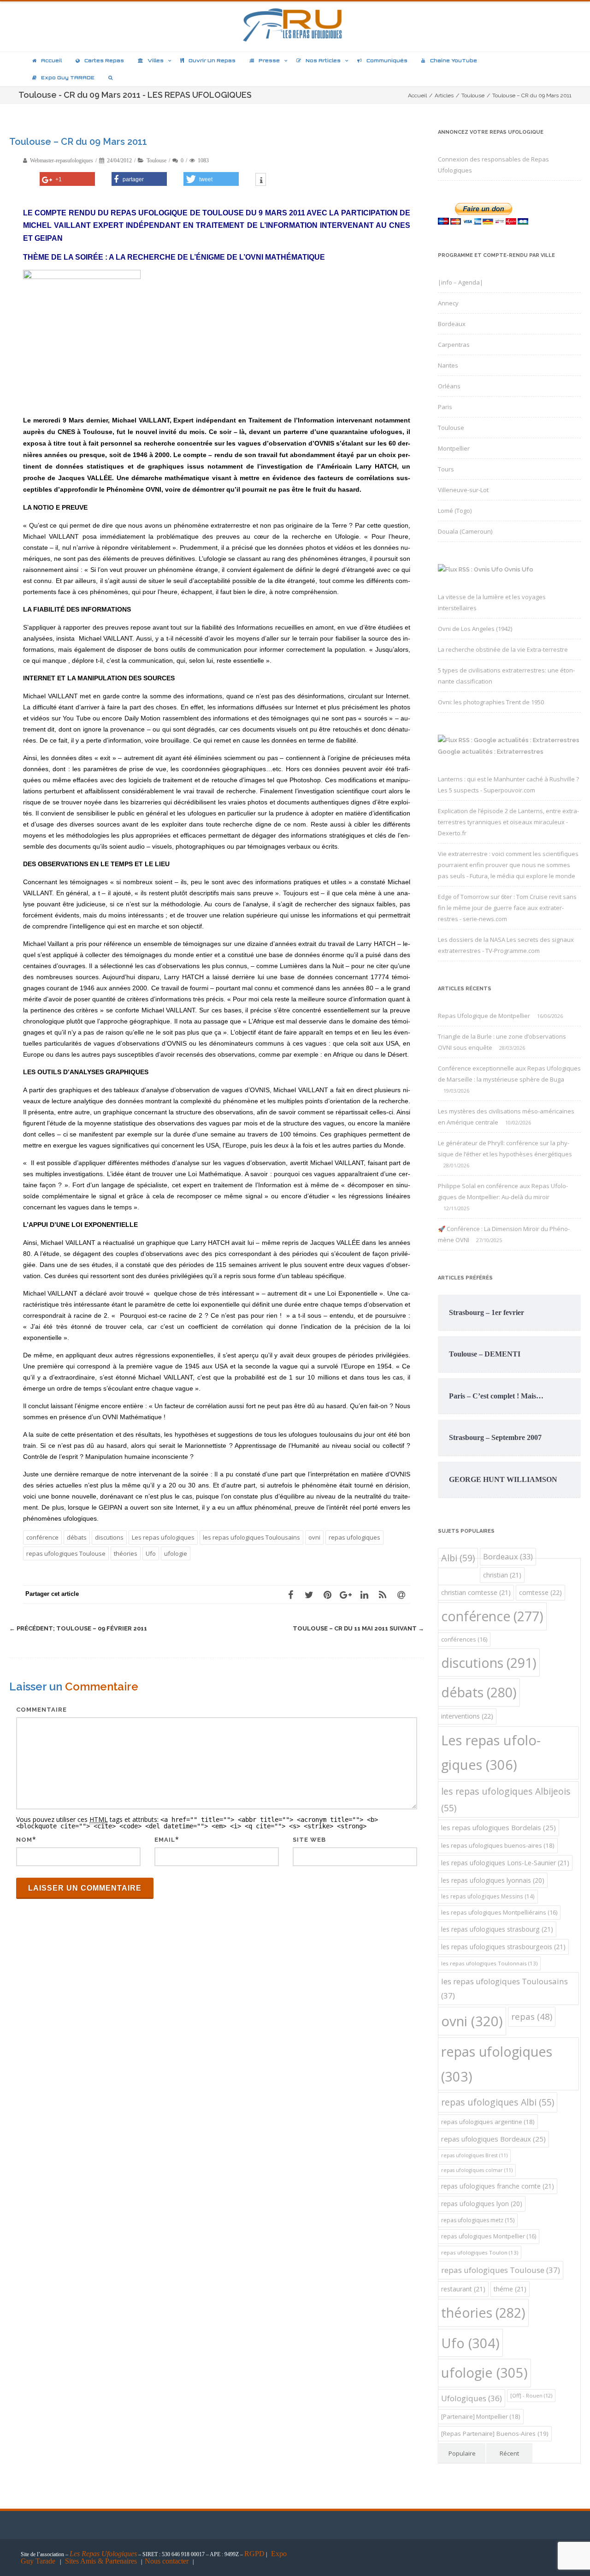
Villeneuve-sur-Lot (463, 490)
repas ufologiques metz (478, 2220)
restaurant (463, 2289)
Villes (156, 60)
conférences (464, 1639)
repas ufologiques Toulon (480, 2252)
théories (126, 1553)
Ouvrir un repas (212, 60)
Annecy (448, 303)
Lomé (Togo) (455, 511)
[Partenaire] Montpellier (481, 2416)
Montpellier (454, 448)
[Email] (401, 1594)
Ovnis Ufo (519, 569)
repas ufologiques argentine (488, 2122)
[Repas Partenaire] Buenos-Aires (495, 2433)
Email (165, 1840)
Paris (445, 407)
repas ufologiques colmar (477, 2170)
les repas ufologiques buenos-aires (498, 1845)
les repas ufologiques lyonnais (493, 1880)
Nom (24, 1840)
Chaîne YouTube (454, 60)
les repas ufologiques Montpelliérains (499, 1913)
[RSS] (383, 1594)
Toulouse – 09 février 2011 (78, 1628)
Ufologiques (472, 2398)
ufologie (176, 1553)
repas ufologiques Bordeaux (493, 2139)
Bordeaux (452, 324)
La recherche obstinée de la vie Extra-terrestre (503, 649)
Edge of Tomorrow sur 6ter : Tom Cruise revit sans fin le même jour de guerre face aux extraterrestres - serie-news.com (507, 908)
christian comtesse (476, 1592)
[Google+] (346, 1594)
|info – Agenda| (460, 282)
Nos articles (323, 60)
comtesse (540, 1592)
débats (77, 1537)
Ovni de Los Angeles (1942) (475, 629)
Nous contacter (167, 2561)
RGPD (254, 2554)
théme (510, 2289)
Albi (458, 1558)
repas (532, 2016)
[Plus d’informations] (261, 180)
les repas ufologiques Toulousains (251, 1537)
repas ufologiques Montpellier (489, 2236)
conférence (42, 1537)
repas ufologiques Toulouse (66, 1553)
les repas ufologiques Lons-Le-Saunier (505, 1863)
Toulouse (156, 161)
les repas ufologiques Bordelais (499, 1827)
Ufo (151, 1553)
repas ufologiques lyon (482, 2204)
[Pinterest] (327, 1594)
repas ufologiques (354, 1537)
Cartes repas (104, 60)
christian (502, 1575)
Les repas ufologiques (163, 1537)
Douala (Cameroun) (465, 531)
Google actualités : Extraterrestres (491, 752)
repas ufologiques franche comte (498, 2186)
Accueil (51, 60)
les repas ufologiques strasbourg (497, 1929)
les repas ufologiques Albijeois (506, 1800)
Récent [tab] (509, 2453)
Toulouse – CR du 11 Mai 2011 (358, 1628)
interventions (467, 1716)
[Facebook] (290, 1594)
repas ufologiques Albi (498, 2102)
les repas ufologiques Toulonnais (489, 1963)
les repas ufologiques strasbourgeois (503, 1947)
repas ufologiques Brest (474, 2155)
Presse (269, 60)
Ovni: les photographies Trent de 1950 (491, 702)
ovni (314, 1537)
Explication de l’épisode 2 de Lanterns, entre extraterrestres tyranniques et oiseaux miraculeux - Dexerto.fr (508, 822)
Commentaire (41, 1710)
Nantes (448, 365)
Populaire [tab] (462, 2453)
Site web (309, 1840)
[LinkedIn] (364, 1594)
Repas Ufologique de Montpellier (484, 1016)
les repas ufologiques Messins (488, 1896)
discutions (109, 1537)
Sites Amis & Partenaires (101, 2561)
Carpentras (454, 345)
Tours (446, 469)
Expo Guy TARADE (68, 77)
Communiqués (387, 60)
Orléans (449, 386)
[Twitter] (309, 1594)
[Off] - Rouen (531, 2395)
